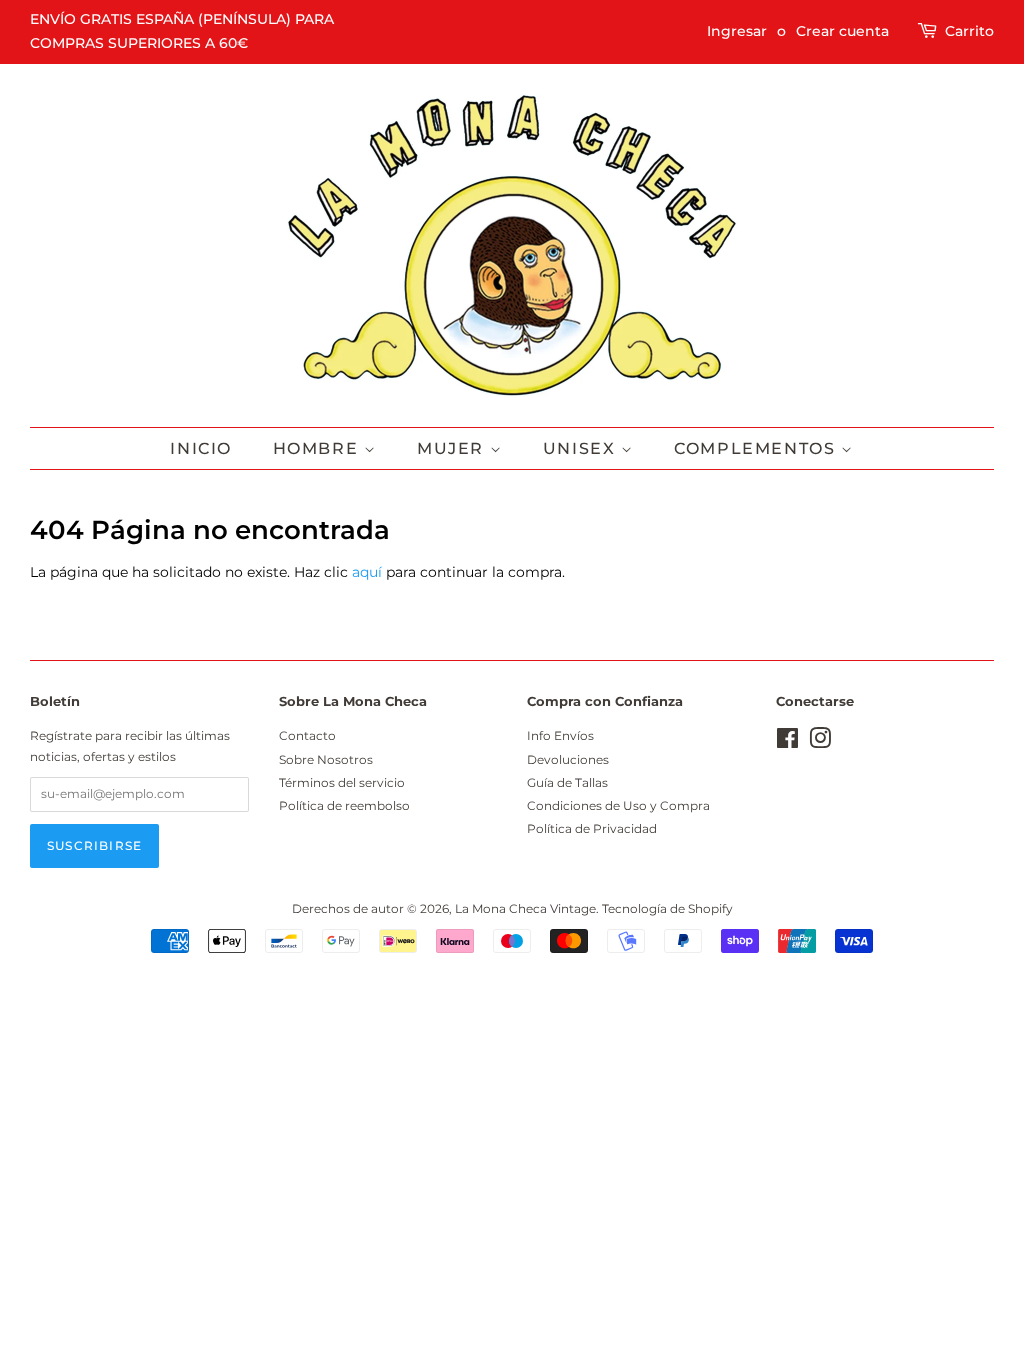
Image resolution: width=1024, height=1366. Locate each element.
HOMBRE (318, 448)
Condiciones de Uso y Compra (618, 805)
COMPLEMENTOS (757, 448)
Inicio (201, 448)
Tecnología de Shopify (667, 908)
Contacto (307, 735)
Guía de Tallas (567, 782)
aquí (367, 572)
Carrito (969, 31)
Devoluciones (568, 759)
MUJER (453, 448)
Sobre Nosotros (326, 759)
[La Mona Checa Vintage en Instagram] (820, 742)
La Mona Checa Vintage (525, 908)
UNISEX (582, 448)
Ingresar (737, 31)
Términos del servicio (342, 782)
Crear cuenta (842, 31)
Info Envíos (560, 735)
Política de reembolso (344, 805)
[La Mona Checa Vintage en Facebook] (787, 742)
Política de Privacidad (592, 828)
